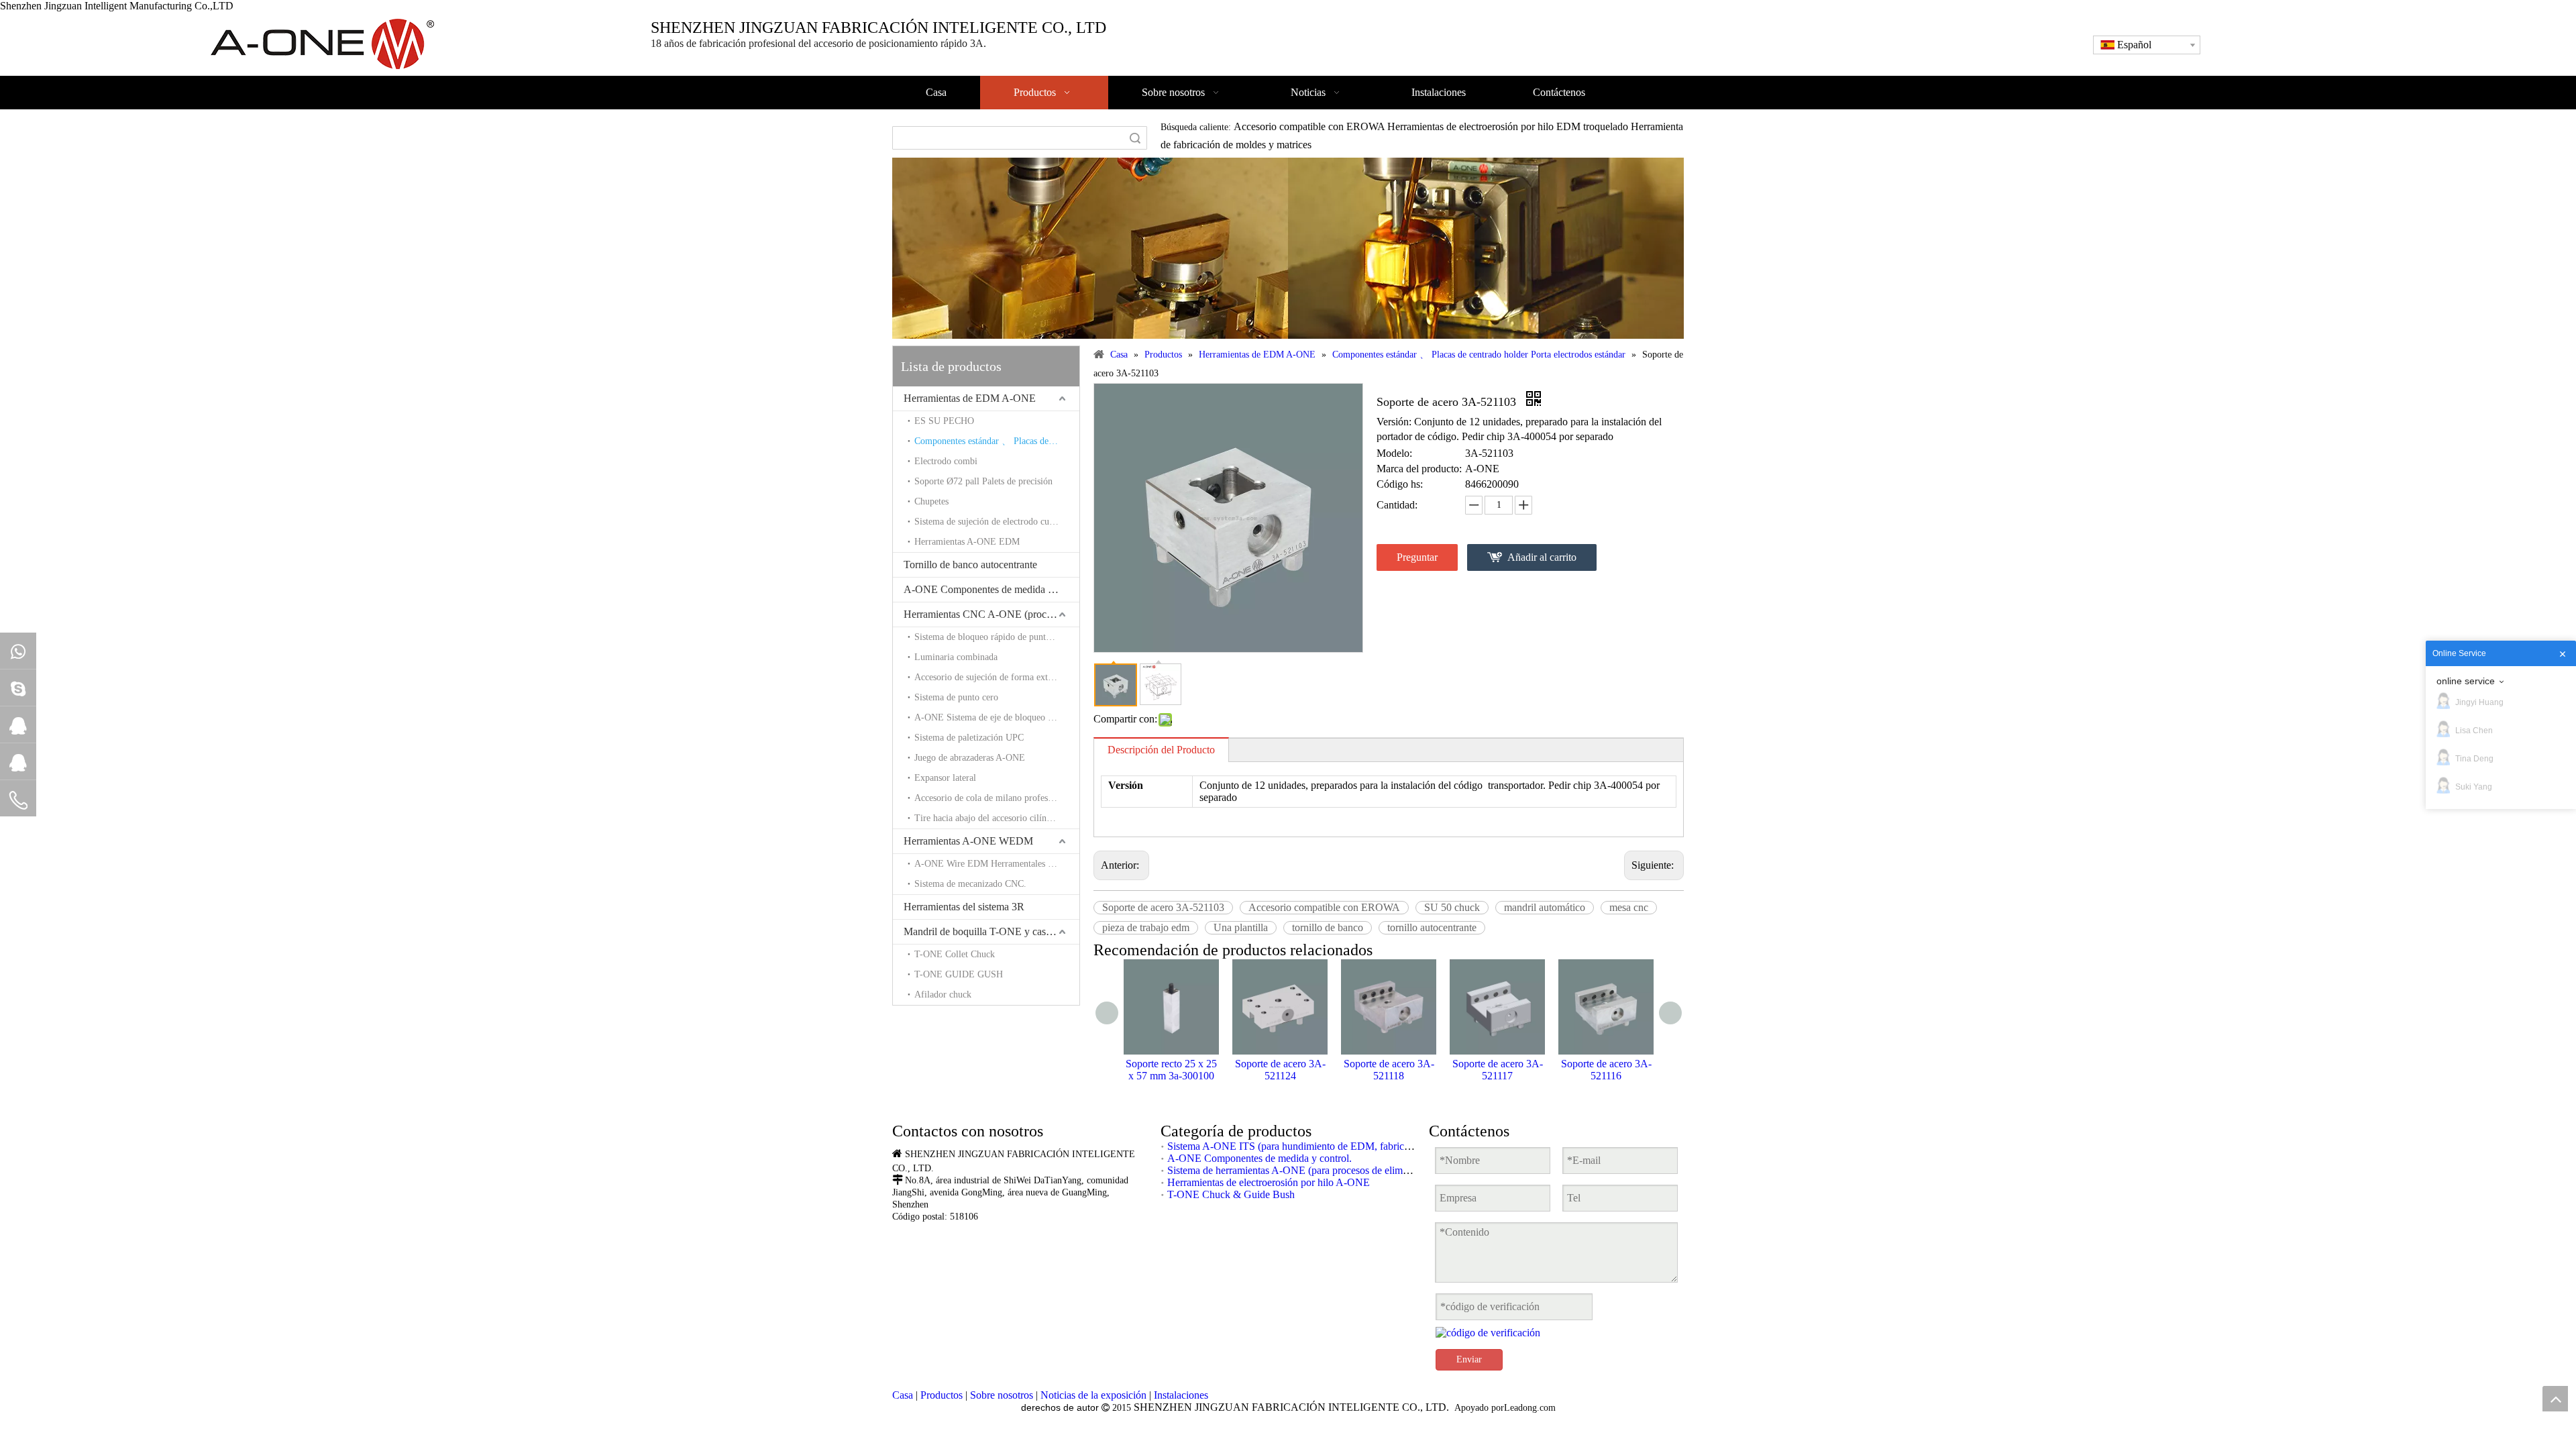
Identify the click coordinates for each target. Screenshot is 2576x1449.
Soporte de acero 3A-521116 (1606, 1070)
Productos (942, 1395)
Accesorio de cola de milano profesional (990, 798)
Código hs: (1400, 484)
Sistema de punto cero (956, 697)
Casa (903, 1395)
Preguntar (1417, 557)
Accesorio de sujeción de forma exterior (990, 677)
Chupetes (931, 501)
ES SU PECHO (944, 421)
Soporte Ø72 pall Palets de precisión (983, 481)
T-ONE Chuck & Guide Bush (1231, 1194)
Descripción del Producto (1161, 750)
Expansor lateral (945, 778)
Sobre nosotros (1002, 1395)
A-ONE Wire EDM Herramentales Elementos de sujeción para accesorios (997, 864)
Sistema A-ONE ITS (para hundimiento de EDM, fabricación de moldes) (1322, 1146)
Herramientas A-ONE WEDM (968, 841)
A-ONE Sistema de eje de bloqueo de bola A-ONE (997, 717)
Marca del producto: (1419, 469)
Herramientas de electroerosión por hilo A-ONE (1269, 1182)
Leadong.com (1530, 1408)
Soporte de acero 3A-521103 (1163, 907)
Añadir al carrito (1542, 557)
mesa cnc (1629, 907)
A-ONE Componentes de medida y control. (991, 589)
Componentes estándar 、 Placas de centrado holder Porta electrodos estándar (997, 441)
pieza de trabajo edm (1146, 927)
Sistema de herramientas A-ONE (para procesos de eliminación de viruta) (1322, 1170)
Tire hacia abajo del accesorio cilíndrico (990, 818)
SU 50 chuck (1452, 907)
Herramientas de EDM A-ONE (970, 398)
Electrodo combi (946, 461)
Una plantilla (1241, 927)
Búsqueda (1135, 138)
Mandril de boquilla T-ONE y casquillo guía (991, 931)
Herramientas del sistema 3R (964, 907)
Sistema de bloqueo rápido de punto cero (992, 637)
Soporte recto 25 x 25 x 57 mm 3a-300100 (1171, 1070)
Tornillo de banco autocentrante (970, 565)
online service (2466, 681)
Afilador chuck (943, 995)
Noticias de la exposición (1093, 1395)
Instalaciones (1181, 1395)
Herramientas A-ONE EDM (967, 542)
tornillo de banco (1328, 927)
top (2555, 1399)
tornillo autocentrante (1432, 927)
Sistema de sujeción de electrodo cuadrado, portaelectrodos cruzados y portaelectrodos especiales (997, 522)
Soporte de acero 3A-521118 (1389, 1070)
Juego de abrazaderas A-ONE (970, 758)
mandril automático (1545, 907)
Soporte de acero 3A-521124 (1280, 1070)
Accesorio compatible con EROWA (1324, 907)
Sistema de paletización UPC (969, 738)
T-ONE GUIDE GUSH (959, 974)
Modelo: (1394, 453)
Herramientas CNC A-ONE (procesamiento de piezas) (991, 614)
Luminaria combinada (956, 657)
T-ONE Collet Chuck (955, 954)
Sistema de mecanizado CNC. (970, 884)
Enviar (1469, 1359)
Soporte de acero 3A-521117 (1498, 1070)
